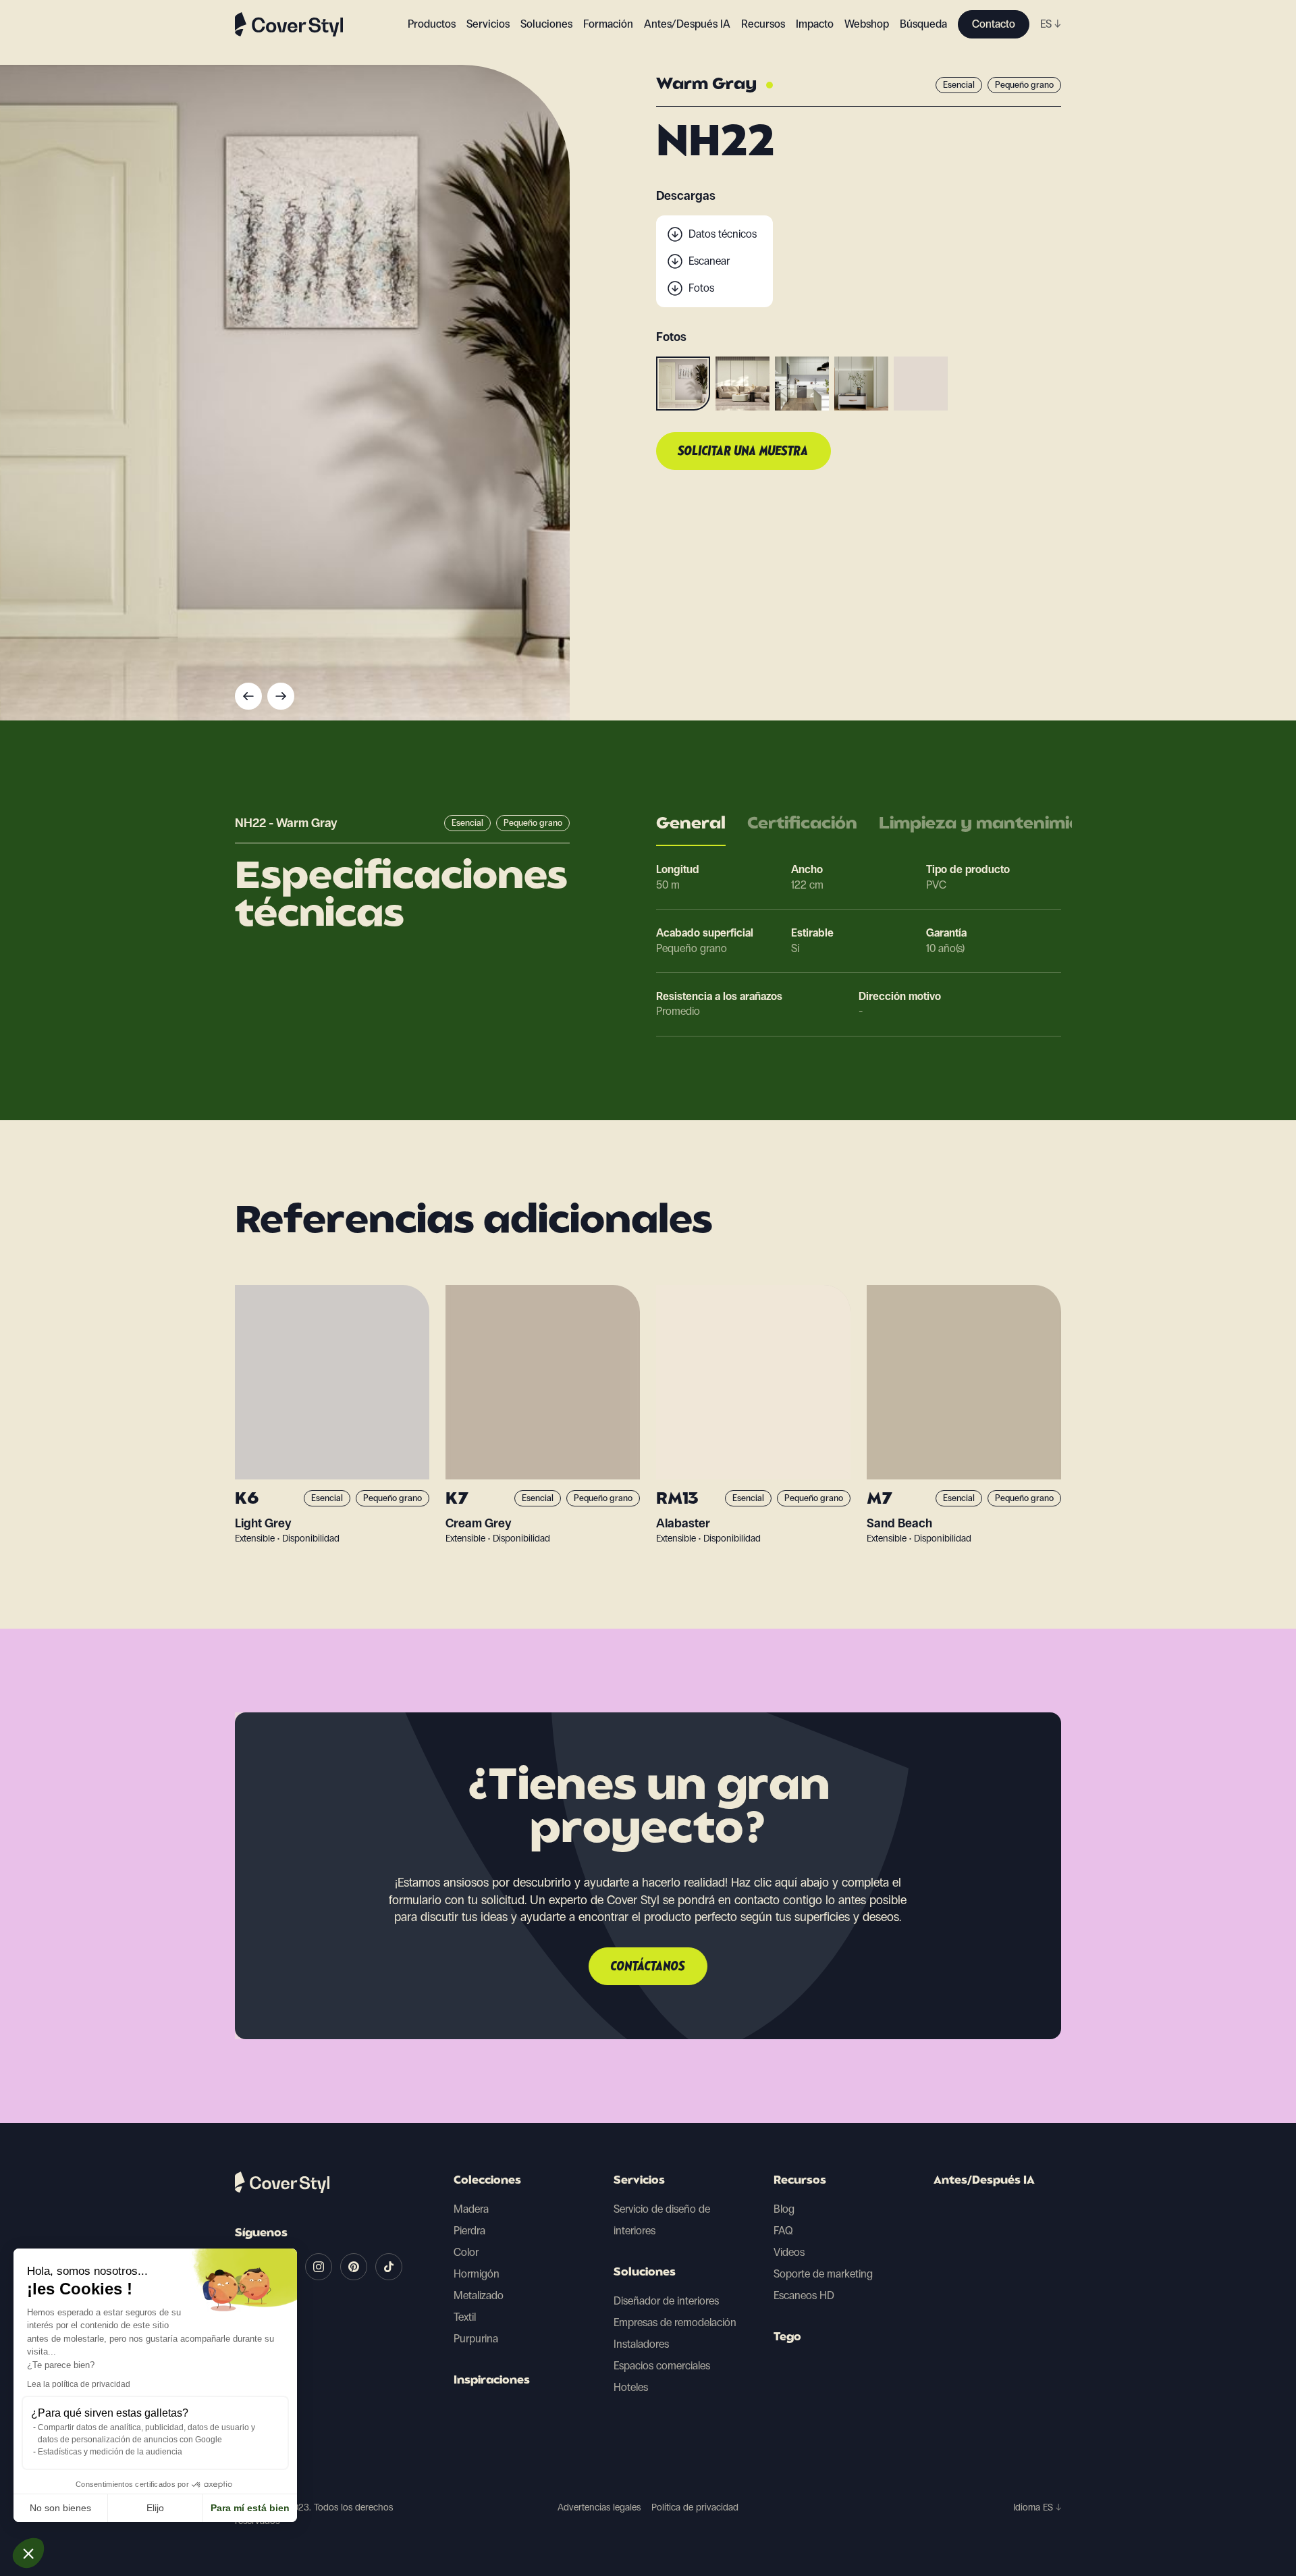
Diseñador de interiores (666, 2301)
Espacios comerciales (662, 2366)
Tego (787, 2338)
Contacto (994, 24)
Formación (608, 24)
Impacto (815, 24)
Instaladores (641, 2344)
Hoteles (631, 2387)
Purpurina (476, 2339)
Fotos (701, 288)
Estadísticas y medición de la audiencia (110, 2452)
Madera (471, 2209)
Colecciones (487, 2181)
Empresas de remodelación (675, 2322)
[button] (28, 2553)
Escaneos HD (804, 2295)
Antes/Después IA (687, 24)
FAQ (783, 2231)
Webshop (867, 24)
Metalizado (479, 2295)
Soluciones (645, 2273)
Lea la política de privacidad (79, 2384)
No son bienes (60, 2508)
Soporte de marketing (823, 2274)
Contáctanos (648, 1967)
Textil (465, 2317)
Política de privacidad (695, 2507)
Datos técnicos (723, 234)
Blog (784, 2209)
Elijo (155, 2508)
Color (466, 2252)
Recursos (800, 2181)
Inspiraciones (492, 2381)
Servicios (488, 24)
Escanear (709, 261)
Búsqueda (923, 24)
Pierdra (469, 2231)
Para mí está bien (250, 2508)
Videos (789, 2252)
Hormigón (477, 2274)
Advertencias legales (599, 2507)
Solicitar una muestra (744, 452)
